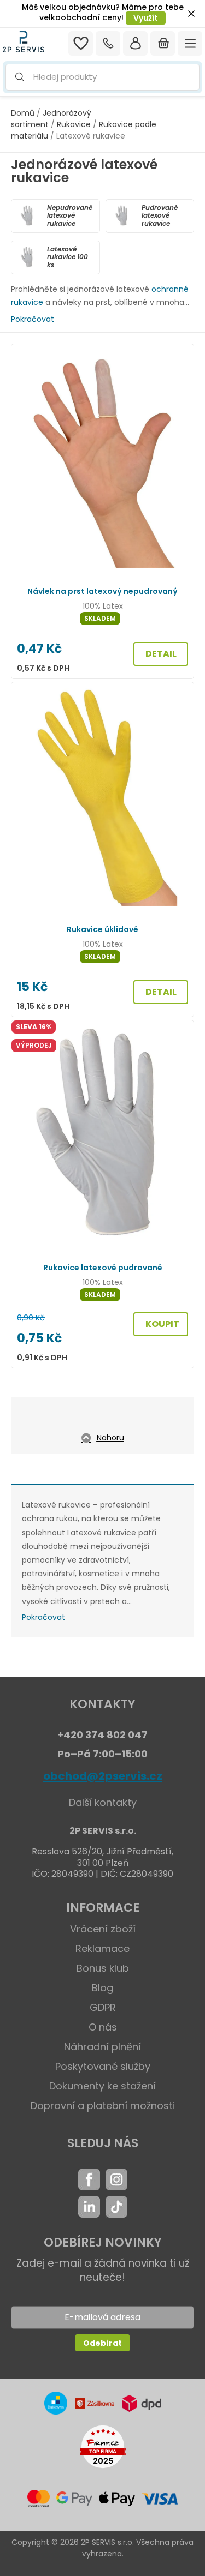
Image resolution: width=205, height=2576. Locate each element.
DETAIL (161, 654)
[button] (102, 77)
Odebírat (102, 2343)
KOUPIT (162, 1324)
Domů (23, 113)
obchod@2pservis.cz (103, 1776)
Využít (146, 18)
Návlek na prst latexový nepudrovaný (102, 591)
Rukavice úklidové (102, 929)
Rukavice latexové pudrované (103, 1268)
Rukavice (74, 124)
